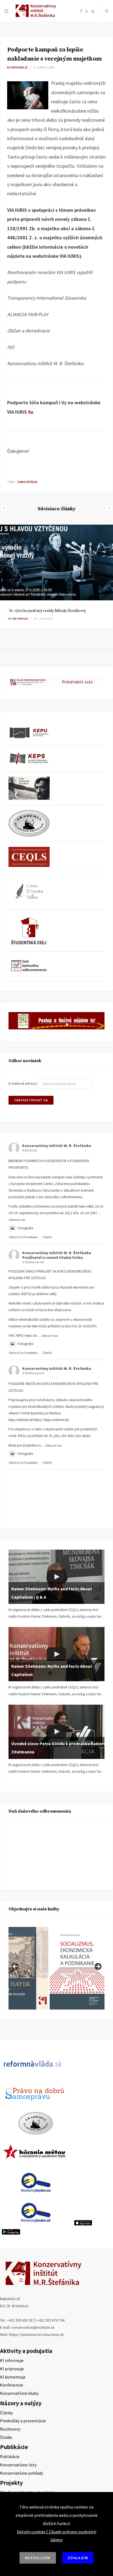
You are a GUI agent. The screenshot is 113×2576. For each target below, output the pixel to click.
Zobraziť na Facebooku (23, 1237)
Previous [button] (15, 1967)
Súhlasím (78, 2558)
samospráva (27, 482)
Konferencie (12, 2385)
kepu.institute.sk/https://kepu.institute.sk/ (39, 1420)
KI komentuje (13, 2377)
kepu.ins (31, 1336)
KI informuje (18, 67)
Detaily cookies (31, 2532)
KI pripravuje (12, 2369)
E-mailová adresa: (23, 1084)
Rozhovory (10, 2429)
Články (6, 2413)
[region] (56, 1968)
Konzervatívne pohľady (22, 2473)
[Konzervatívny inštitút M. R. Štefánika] (37, 16)
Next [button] (98, 1967)
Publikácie (10, 2456)
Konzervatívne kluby (19, 2393)
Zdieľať (47, 1237)
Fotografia (25, 1228)
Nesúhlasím (38, 2558)
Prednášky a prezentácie (23, 2421)
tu (30, 412)
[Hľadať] (107, 11)
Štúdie (6, 2437)
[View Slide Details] (77, 1968)
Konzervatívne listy (18, 2465)
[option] (56, 577)
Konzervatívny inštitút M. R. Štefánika (57, 1146)
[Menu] (6, 11)
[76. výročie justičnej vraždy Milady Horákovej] (56, 563)
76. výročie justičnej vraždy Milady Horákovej (47, 611)
